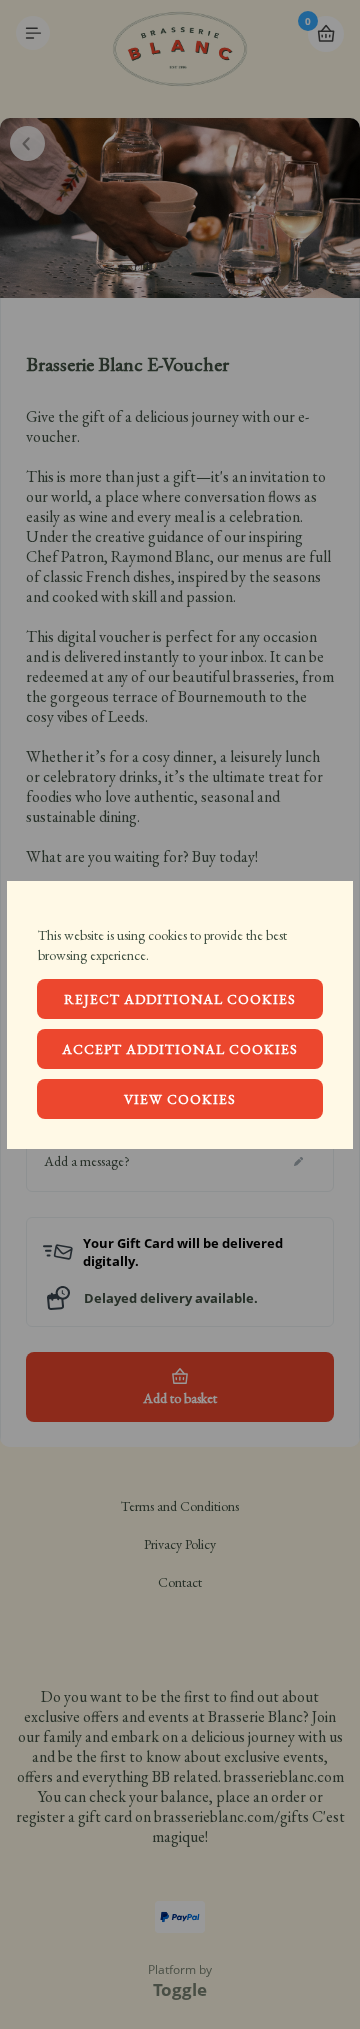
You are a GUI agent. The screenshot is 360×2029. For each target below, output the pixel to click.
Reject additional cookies (180, 999)
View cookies (180, 1099)
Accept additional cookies (180, 1049)
